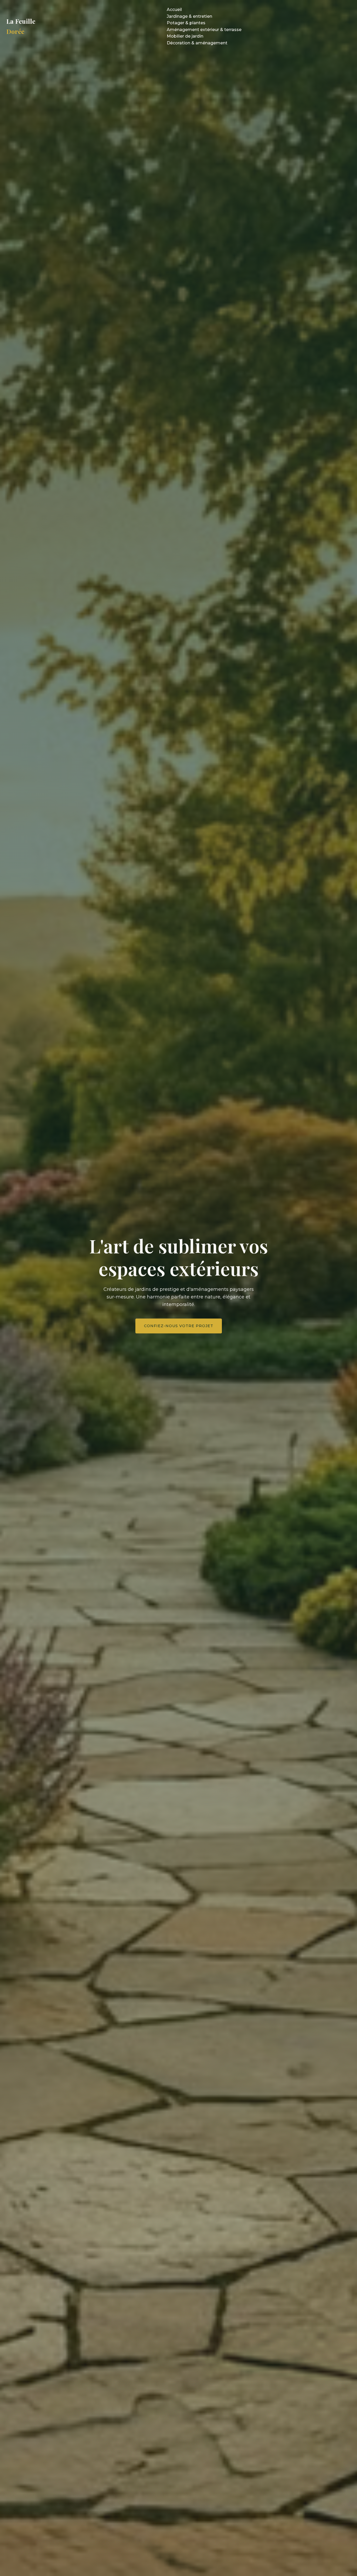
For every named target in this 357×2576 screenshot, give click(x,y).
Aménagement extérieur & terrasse (204, 30)
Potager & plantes (186, 23)
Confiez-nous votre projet (179, 1326)
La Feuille (21, 26)
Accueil (174, 10)
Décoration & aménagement (197, 43)
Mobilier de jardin (185, 36)
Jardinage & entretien (189, 16)
